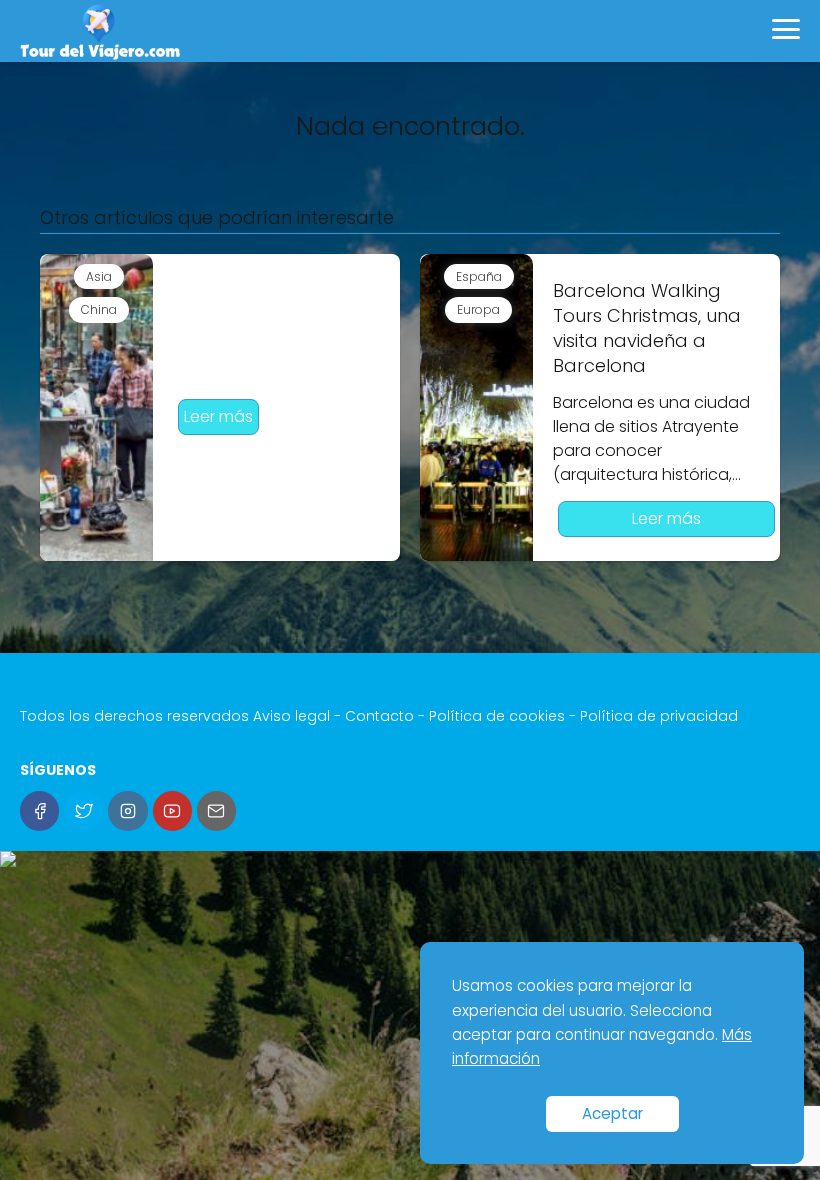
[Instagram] (127, 810)
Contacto (379, 716)
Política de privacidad (659, 716)
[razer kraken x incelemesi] (410, 859)
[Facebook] (39, 810)
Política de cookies (497, 716)
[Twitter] (83, 810)
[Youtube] (172, 810)
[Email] (216, 810)
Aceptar (612, 1113)
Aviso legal (291, 716)
